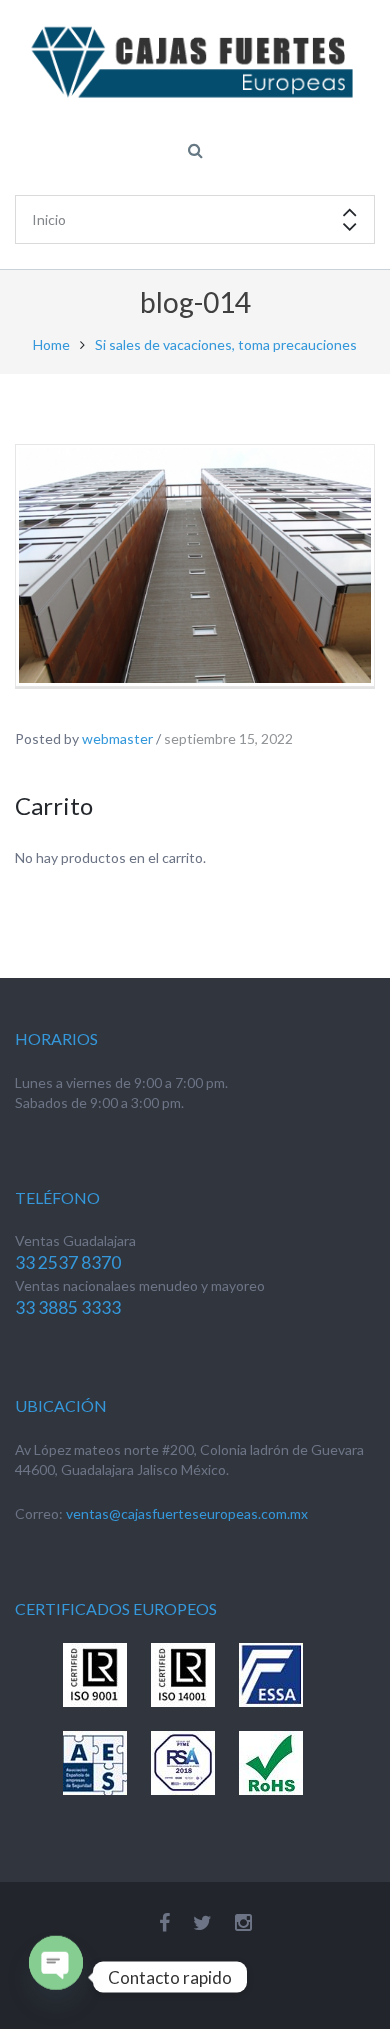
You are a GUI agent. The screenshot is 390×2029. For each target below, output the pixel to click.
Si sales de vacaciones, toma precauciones (226, 344)
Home (51, 344)
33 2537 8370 (68, 1262)
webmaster (117, 738)
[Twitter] (202, 1922)
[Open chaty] (56, 1963)
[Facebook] (164, 1922)
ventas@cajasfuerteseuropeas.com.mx (187, 1513)
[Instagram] (243, 1922)
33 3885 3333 (68, 1307)
